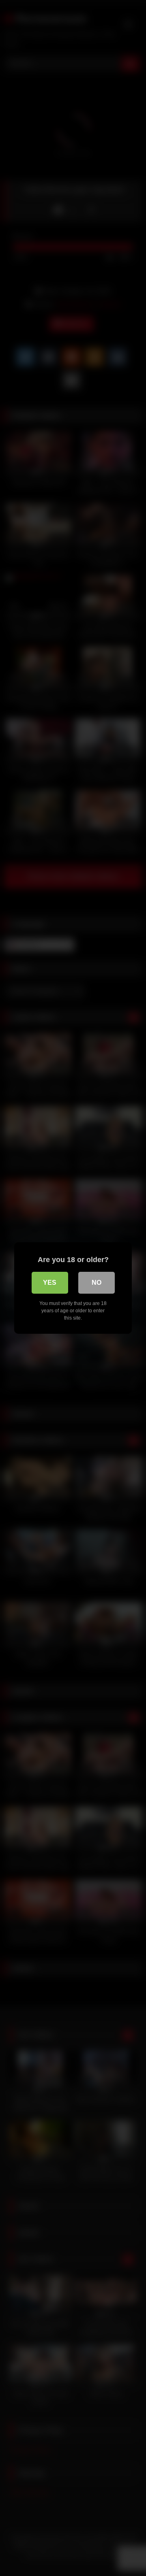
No (97, 1283)
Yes (50, 1283)
